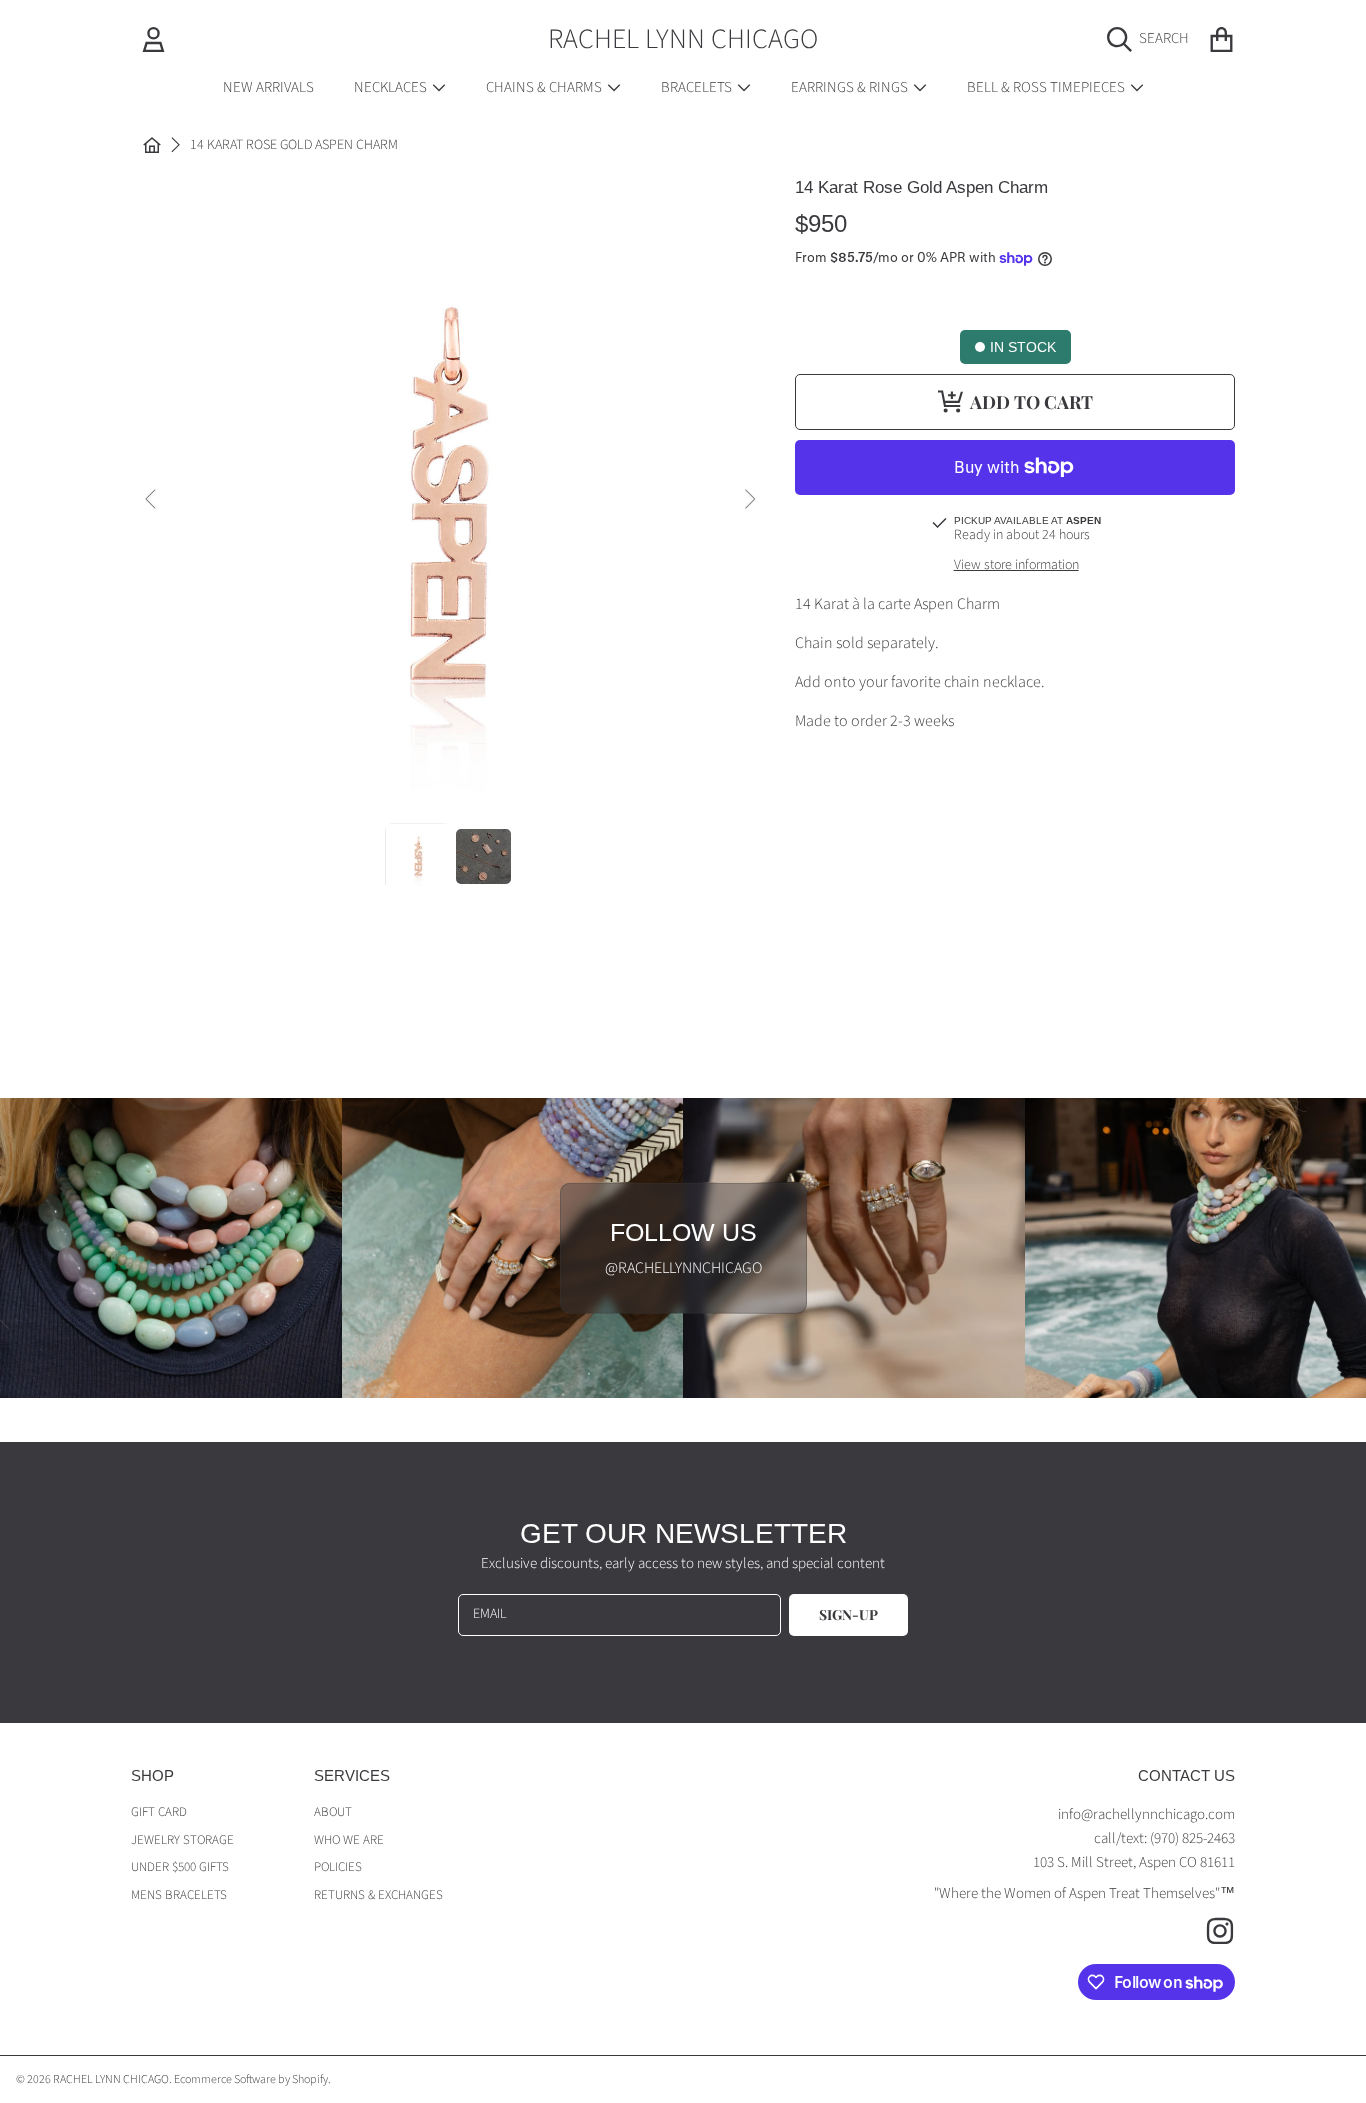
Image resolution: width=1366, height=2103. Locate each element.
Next (749, 500)
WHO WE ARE (349, 1840)
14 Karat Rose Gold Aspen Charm (294, 146)
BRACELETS (698, 87)
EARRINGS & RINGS (851, 87)
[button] (1153, 39)
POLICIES (338, 1867)
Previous (152, 500)
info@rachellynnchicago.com (1146, 1814)
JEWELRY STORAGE (182, 1840)
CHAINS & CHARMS (545, 87)
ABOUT (333, 1812)
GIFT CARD (159, 1812)
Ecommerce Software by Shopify (251, 2079)
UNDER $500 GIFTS (180, 1867)
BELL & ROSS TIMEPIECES (1047, 87)
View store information (1016, 566)
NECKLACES (392, 87)
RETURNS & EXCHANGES (378, 1895)
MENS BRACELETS (179, 1895)
